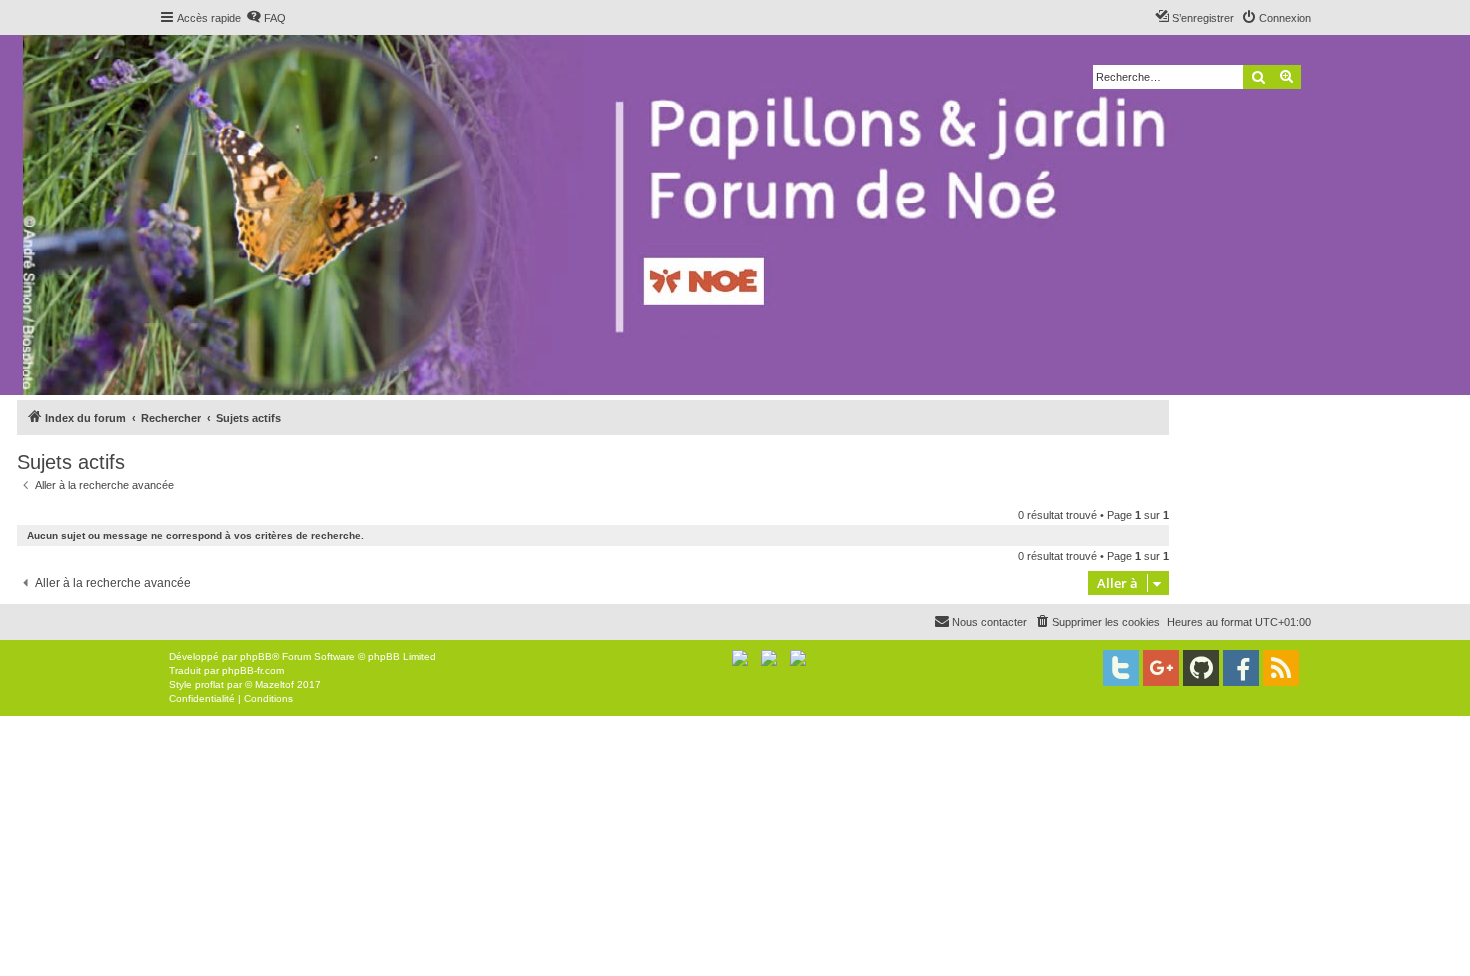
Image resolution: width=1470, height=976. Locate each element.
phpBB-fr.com (253, 670)
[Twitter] (1121, 668)
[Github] (1201, 668)
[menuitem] (266, 18)
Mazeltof (274, 684)
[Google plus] (1161, 668)
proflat (209, 684)
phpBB (256, 656)
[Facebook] (1241, 668)
